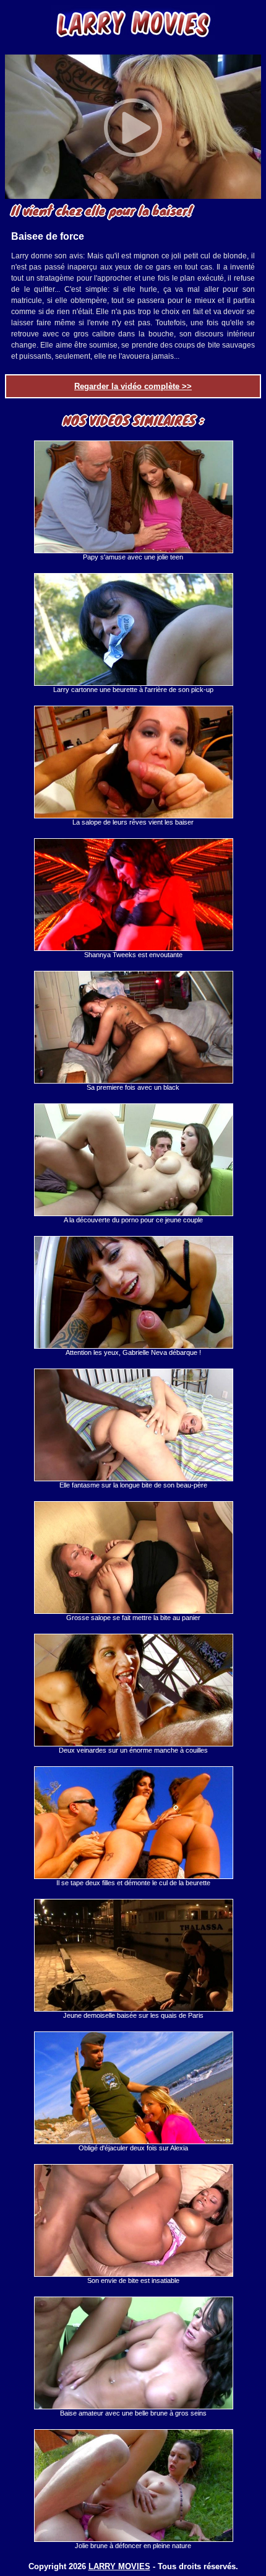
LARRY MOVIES (119, 2566)
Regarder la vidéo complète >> (133, 386)
